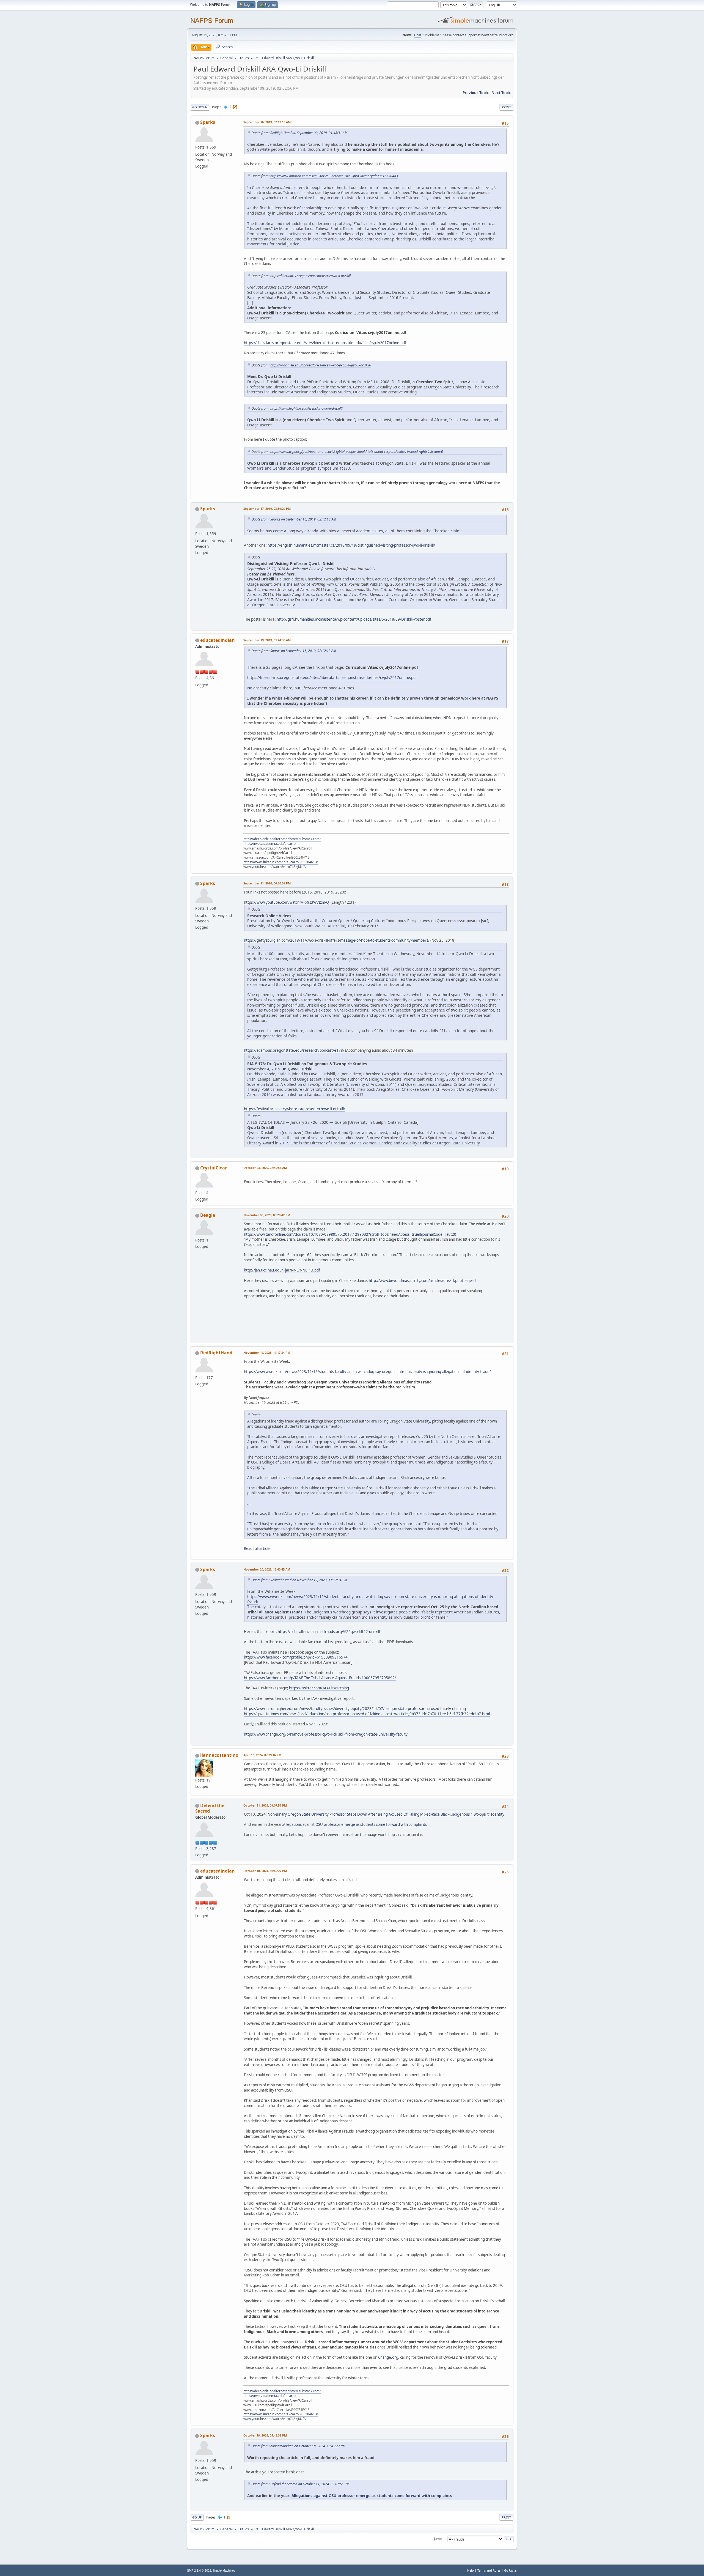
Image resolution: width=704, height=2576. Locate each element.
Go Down (200, 107)
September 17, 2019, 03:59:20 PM (267, 509)
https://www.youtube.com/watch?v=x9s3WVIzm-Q (286, 902)
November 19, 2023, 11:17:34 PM (267, 1353)
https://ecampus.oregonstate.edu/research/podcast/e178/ (294, 1050)
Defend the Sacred (210, 1808)
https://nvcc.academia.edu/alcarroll (270, 844)
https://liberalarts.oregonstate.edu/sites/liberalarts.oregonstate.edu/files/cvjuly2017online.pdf (325, 343)
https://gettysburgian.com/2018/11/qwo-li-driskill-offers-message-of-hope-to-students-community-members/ (337, 940)
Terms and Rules (489, 2570)
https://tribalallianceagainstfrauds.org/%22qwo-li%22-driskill (329, 1632)
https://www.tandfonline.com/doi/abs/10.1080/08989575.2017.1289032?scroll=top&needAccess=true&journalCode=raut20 (350, 1234)
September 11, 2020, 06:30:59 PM (267, 883)
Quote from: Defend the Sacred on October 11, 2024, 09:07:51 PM (300, 2484)
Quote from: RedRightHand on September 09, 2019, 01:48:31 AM (299, 133)
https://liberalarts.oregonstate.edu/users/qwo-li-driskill (310, 276)
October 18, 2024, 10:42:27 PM (265, 1871)
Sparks (208, 122)
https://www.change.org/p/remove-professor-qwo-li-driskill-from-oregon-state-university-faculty (326, 1734)
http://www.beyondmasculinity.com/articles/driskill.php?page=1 (423, 1281)
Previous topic (476, 93)
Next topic (501, 93)
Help (471, 2570)
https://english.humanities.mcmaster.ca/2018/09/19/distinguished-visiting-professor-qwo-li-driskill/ (351, 545)
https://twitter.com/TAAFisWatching (319, 1688)
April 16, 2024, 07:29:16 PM (262, 1755)
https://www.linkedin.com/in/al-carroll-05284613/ (281, 862)
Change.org (388, 2357)
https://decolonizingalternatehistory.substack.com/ (282, 839)
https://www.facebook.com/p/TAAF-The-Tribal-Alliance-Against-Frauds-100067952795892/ (320, 1678)
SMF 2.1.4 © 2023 (199, 2570)
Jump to (440, 2539)
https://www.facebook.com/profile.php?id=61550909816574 (296, 1657)
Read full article (257, 1549)
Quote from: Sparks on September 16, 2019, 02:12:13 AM (294, 519)
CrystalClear (214, 1168)
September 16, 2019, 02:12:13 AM (267, 122)
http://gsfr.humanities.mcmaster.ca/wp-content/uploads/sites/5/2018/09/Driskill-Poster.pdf (354, 619)
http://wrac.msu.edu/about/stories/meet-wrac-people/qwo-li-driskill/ (321, 365)
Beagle (208, 1215)
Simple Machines (224, 2570)
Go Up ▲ (511, 2570)
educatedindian (218, 640)
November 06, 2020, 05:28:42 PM (267, 1215)
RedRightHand (216, 1353)
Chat (418, 35)
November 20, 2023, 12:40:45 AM (267, 1569)
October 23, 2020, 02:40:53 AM (265, 1168)
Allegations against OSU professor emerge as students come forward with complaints (355, 1824)
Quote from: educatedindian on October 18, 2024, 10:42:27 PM (298, 2446)
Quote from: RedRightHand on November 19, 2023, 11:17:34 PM (299, 1580)
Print (506, 107)
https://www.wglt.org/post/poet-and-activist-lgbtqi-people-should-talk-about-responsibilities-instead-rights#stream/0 (357, 452)
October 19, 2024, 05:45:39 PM (265, 2435)
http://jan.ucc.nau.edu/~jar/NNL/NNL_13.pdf (282, 1270)
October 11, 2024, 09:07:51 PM (265, 1805)
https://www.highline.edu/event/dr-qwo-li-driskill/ (306, 408)
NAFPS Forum (212, 20)
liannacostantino (219, 1755)
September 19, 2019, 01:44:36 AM (267, 640)
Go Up (197, 2517)
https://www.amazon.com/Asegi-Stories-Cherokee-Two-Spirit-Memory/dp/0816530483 (334, 176)
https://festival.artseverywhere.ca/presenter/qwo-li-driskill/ (295, 1109)
